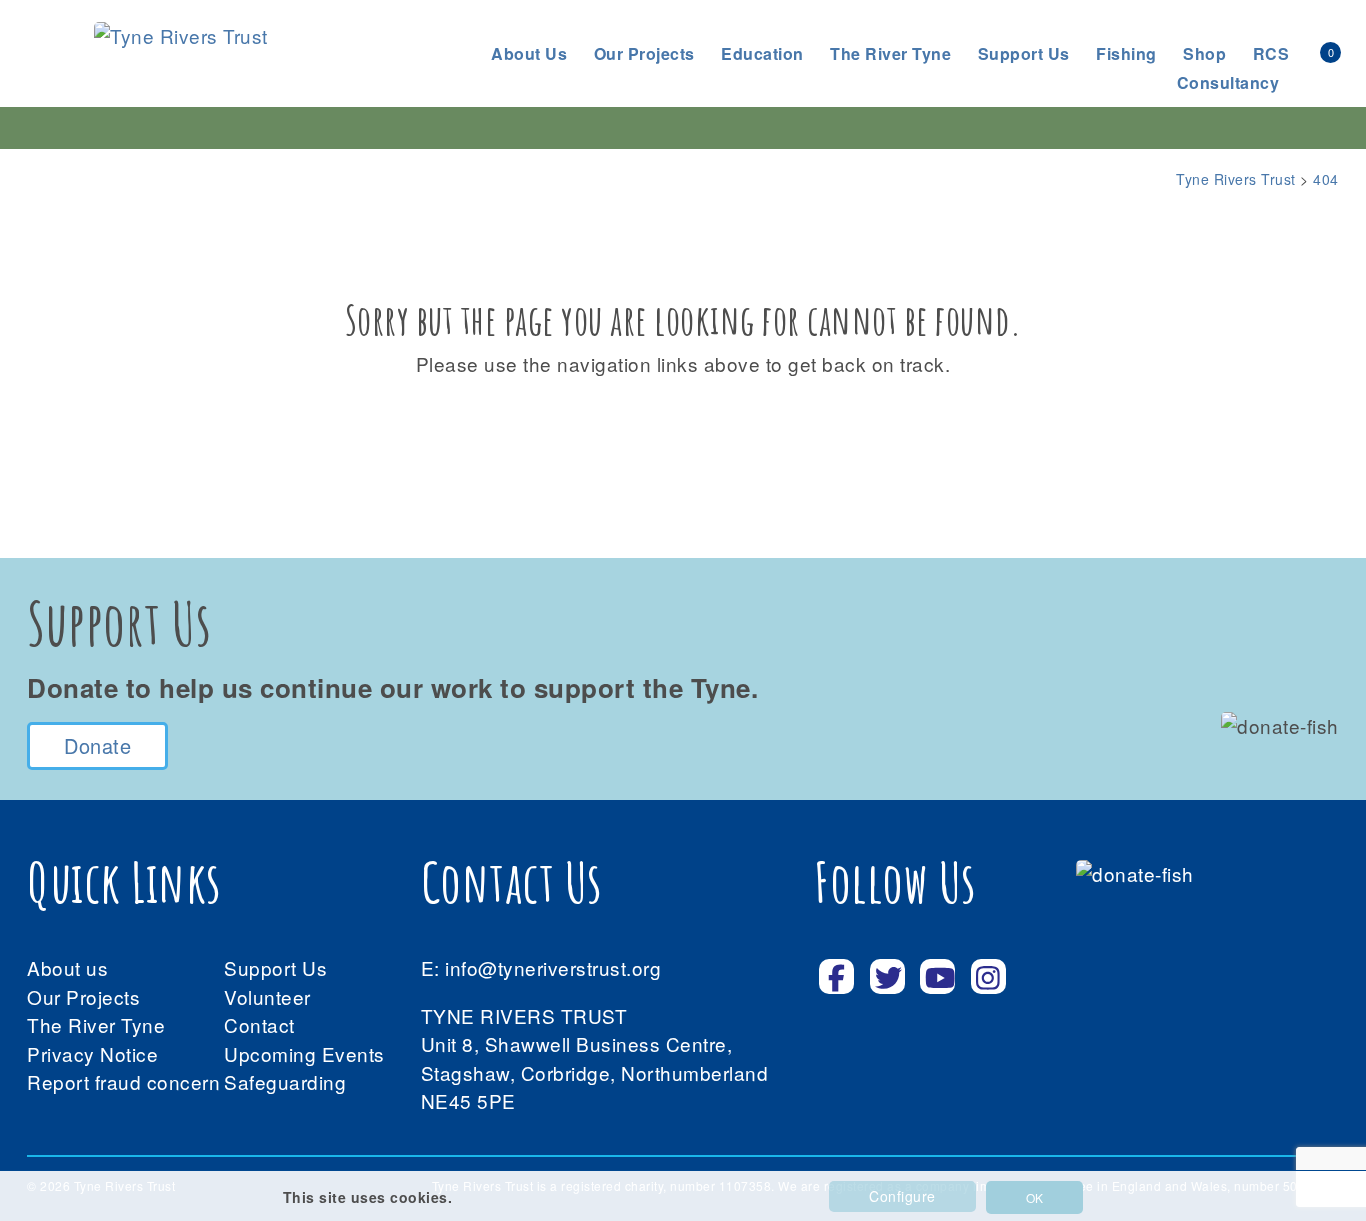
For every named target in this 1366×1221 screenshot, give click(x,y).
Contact (259, 1024)
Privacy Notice (92, 1053)
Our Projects (644, 53)
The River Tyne (890, 53)
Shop (1204, 53)
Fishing (1126, 53)
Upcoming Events (304, 1053)
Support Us (275, 967)
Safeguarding (285, 1081)
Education (762, 53)
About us (529, 53)
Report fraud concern (123, 1081)
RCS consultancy (1233, 68)
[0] (1308, 51)
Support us (1024, 53)
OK (1034, 1197)
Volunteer (267, 996)
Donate (97, 745)
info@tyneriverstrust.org (553, 967)
